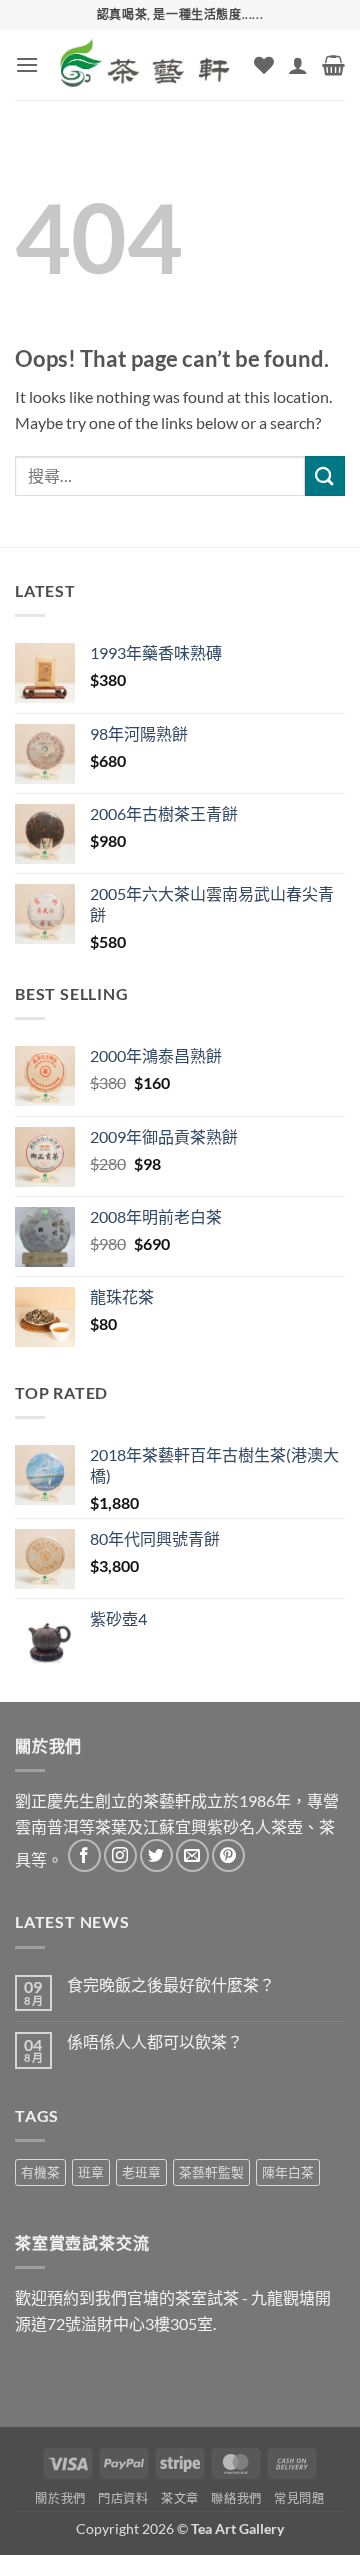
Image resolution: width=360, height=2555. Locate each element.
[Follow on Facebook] (84, 1855)
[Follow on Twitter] (156, 1855)
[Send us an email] (192, 1855)
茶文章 (180, 2498)
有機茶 (40, 2172)
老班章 (141, 2172)
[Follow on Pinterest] (228, 1855)
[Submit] (325, 475)
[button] (27, 64)
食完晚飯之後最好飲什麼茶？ (171, 1984)
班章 (91, 2172)
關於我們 (60, 2498)
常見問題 (299, 2498)
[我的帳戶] (298, 65)
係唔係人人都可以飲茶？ (155, 2041)
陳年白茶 (288, 2172)
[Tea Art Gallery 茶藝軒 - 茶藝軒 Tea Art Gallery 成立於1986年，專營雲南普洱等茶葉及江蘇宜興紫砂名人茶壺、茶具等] (146, 64)
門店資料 (123, 2498)
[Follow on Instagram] (120, 1855)
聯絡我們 (236, 2498)
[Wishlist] (264, 65)
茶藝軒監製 (211, 2172)
